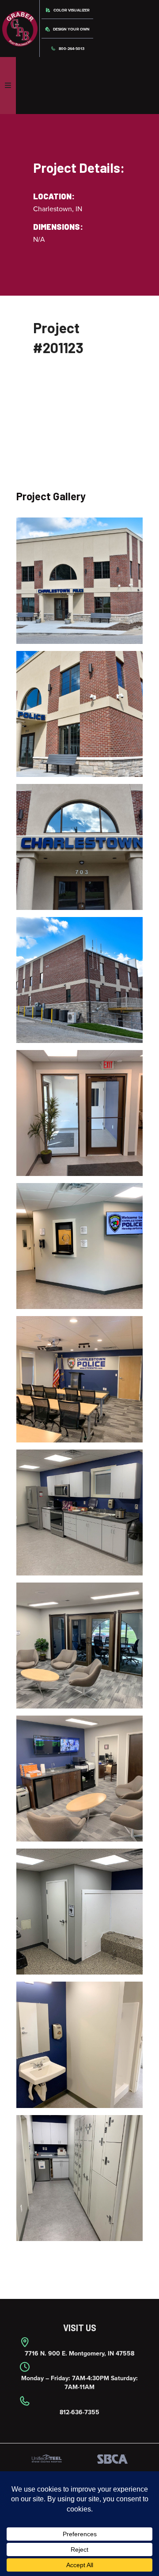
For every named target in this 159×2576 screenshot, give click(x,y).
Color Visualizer (71, 10)
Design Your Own (71, 29)
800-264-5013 (71, 49)
